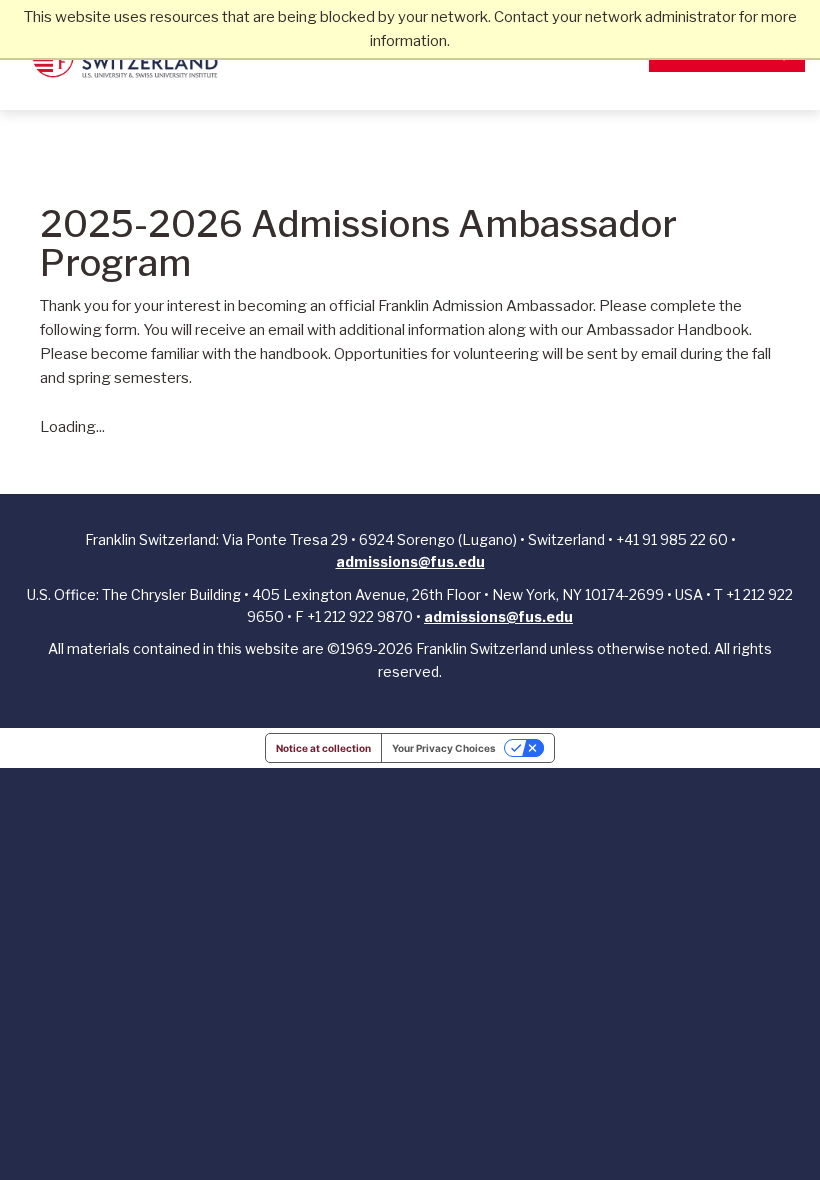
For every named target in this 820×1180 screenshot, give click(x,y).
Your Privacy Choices (444, 748)
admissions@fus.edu (410, 561)
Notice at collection (323, 748)
